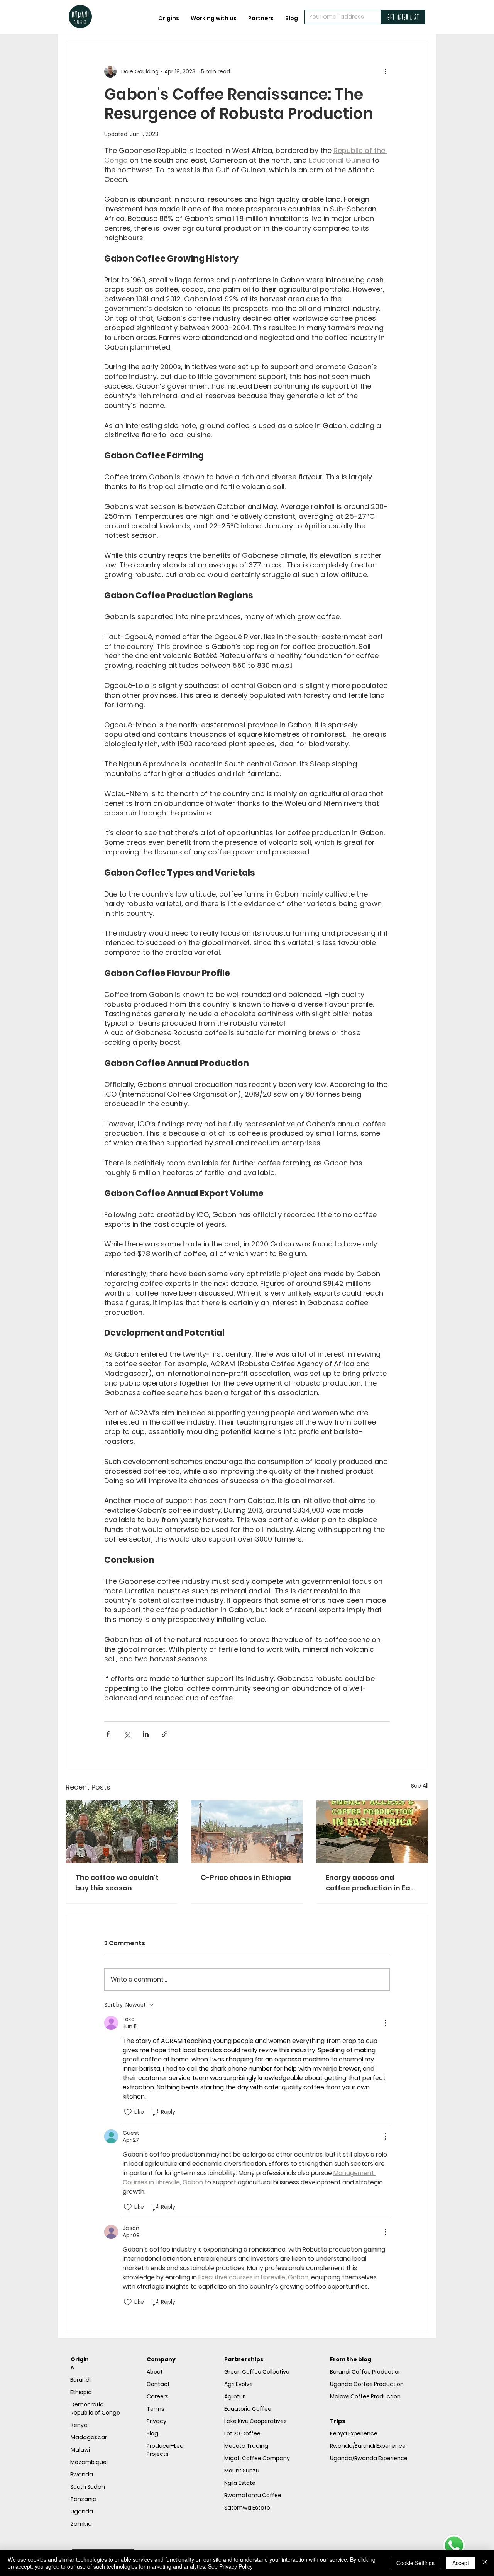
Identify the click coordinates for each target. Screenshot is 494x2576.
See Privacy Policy (230, 2566)
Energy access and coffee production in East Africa (371, 1883)
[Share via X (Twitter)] (127, 1734)
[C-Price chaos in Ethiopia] (247, 1832)
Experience (354, 2433)
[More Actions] (385, 2023)
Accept (461, 2563)
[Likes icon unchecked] (128, 2112)
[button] (214, 18)
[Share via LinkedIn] (146, 1734)
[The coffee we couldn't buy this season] (122, 1832)
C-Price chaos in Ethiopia (246, 1877)
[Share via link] (165, 1734)
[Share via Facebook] (108, 1734)
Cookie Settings (415, 2563)
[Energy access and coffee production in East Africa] (372, 1832)
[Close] (485, 2563)
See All (420, 1786)
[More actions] (385, 71)
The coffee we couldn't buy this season (117, 1883)
